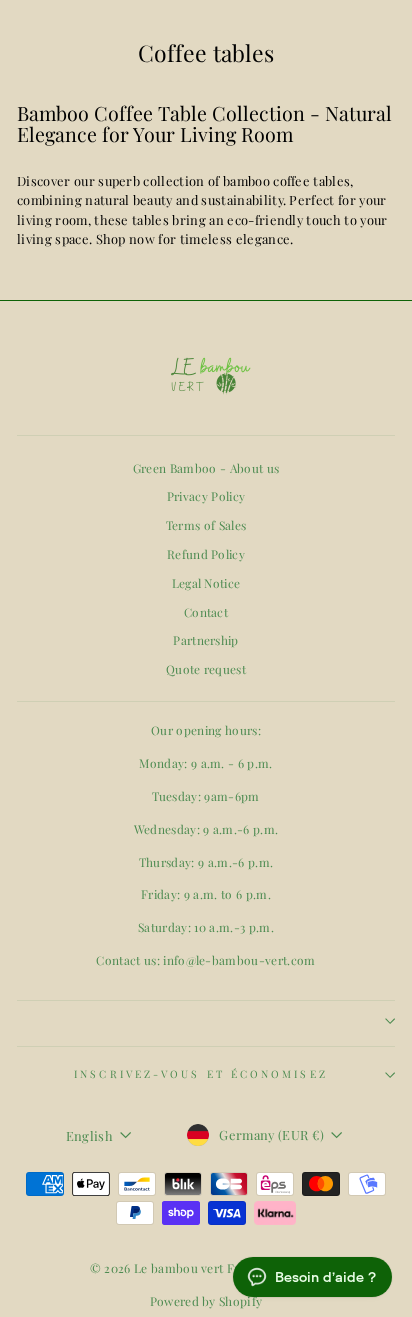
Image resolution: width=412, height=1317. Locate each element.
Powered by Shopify (206, 1301)
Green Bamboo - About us (206, 468)
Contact (206, 612)
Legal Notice (206, 583)
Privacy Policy (206, 496)
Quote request (206, 669)
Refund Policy (206, 554)
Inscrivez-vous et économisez (201, 1074)
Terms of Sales (206, 525)
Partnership (206, 640)
